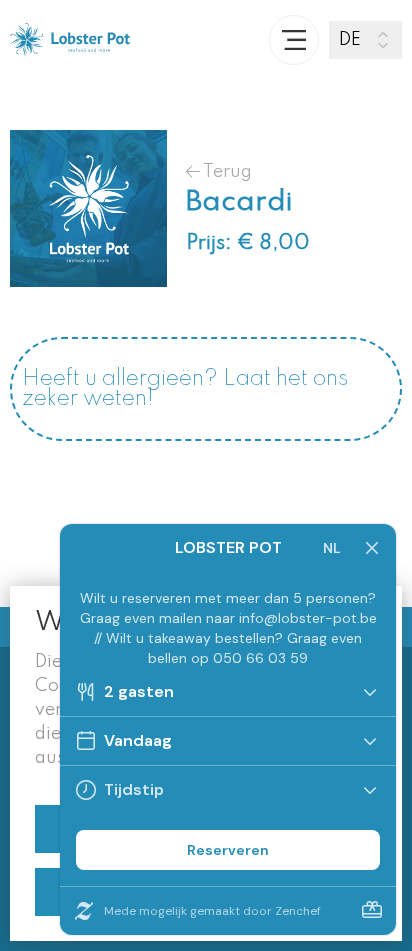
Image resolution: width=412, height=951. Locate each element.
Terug (226, 171)
